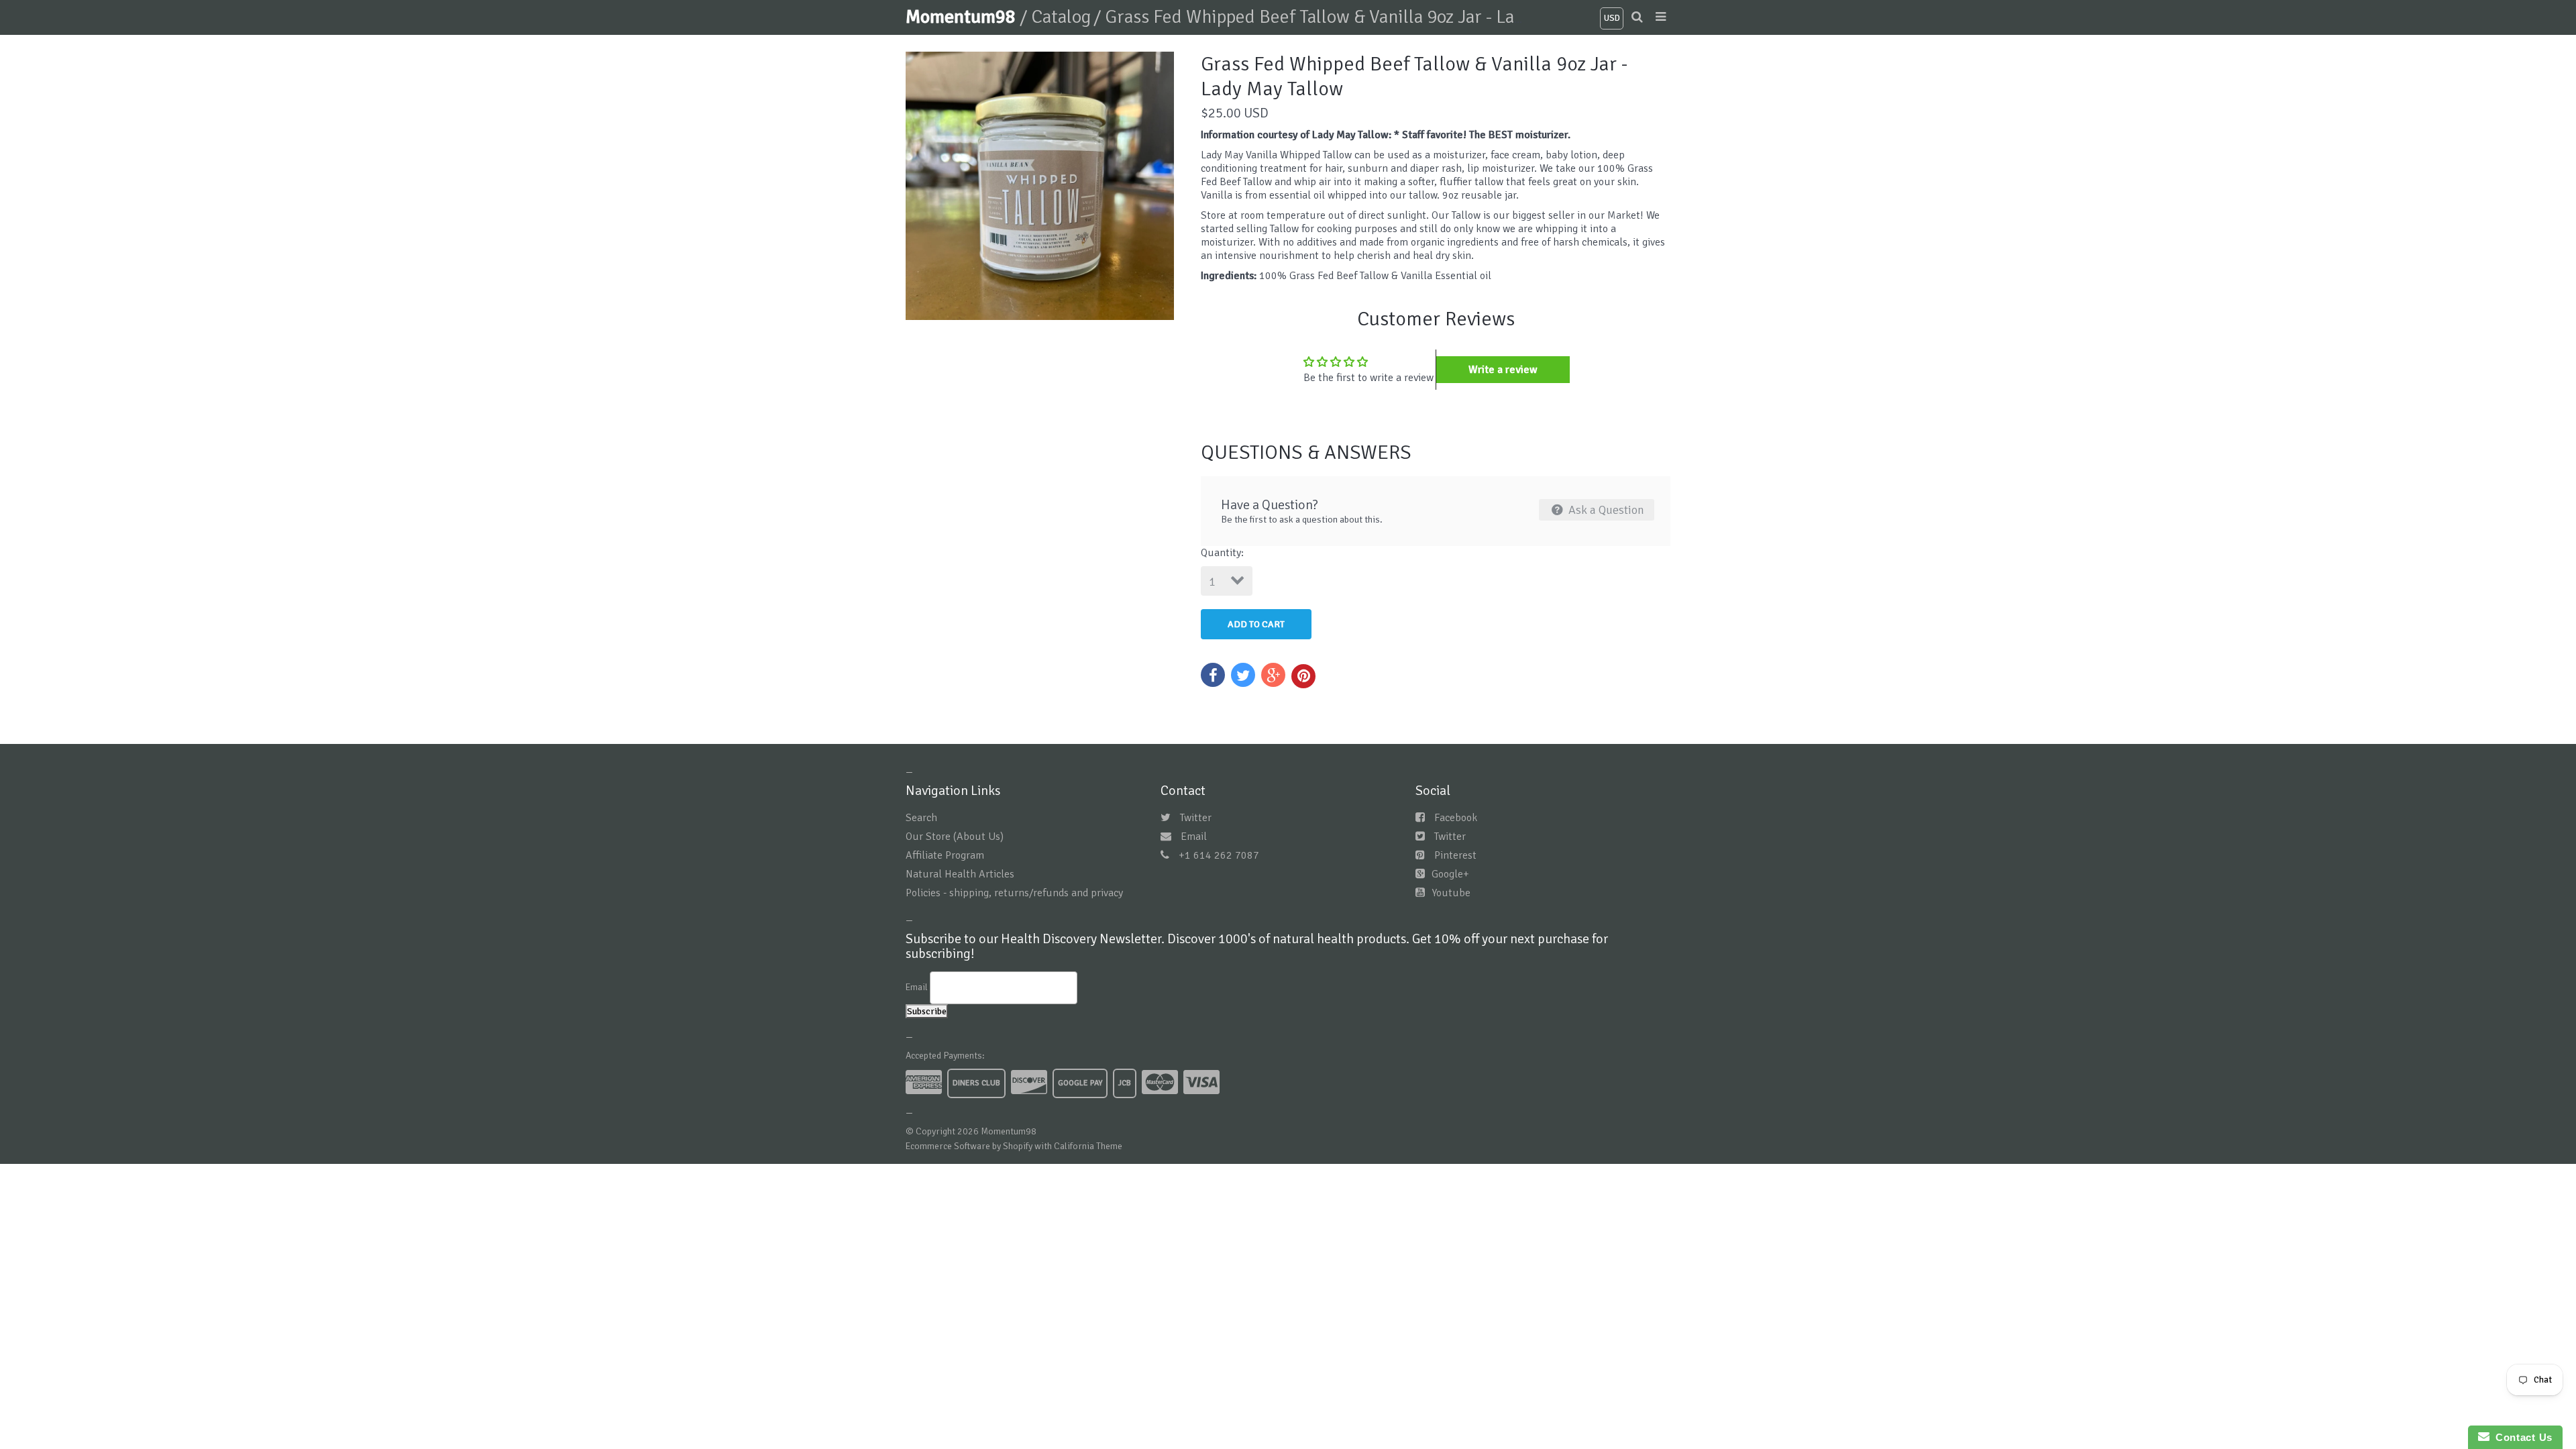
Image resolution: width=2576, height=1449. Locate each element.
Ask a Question (1605, 510)
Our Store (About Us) (955, 837)
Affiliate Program (945, 855)
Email (1194, 837)
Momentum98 (963, 17)
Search (921, 818)
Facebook (1456, 818)
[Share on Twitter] (1243, 675)
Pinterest (1455, 855)
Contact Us (2521, 1437)
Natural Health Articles (960, 874)
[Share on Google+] (1273, 675)
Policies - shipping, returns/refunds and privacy (1014, 893)
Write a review (1503, 370)
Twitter (1196, 818)
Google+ (1450, 874)
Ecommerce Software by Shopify (969, 1146)
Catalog (1061, 17)
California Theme (1088, 1146)
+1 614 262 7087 (1219, 855)
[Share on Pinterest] (1303, 676)
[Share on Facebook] (1213, 675)
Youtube (1451, 893)
